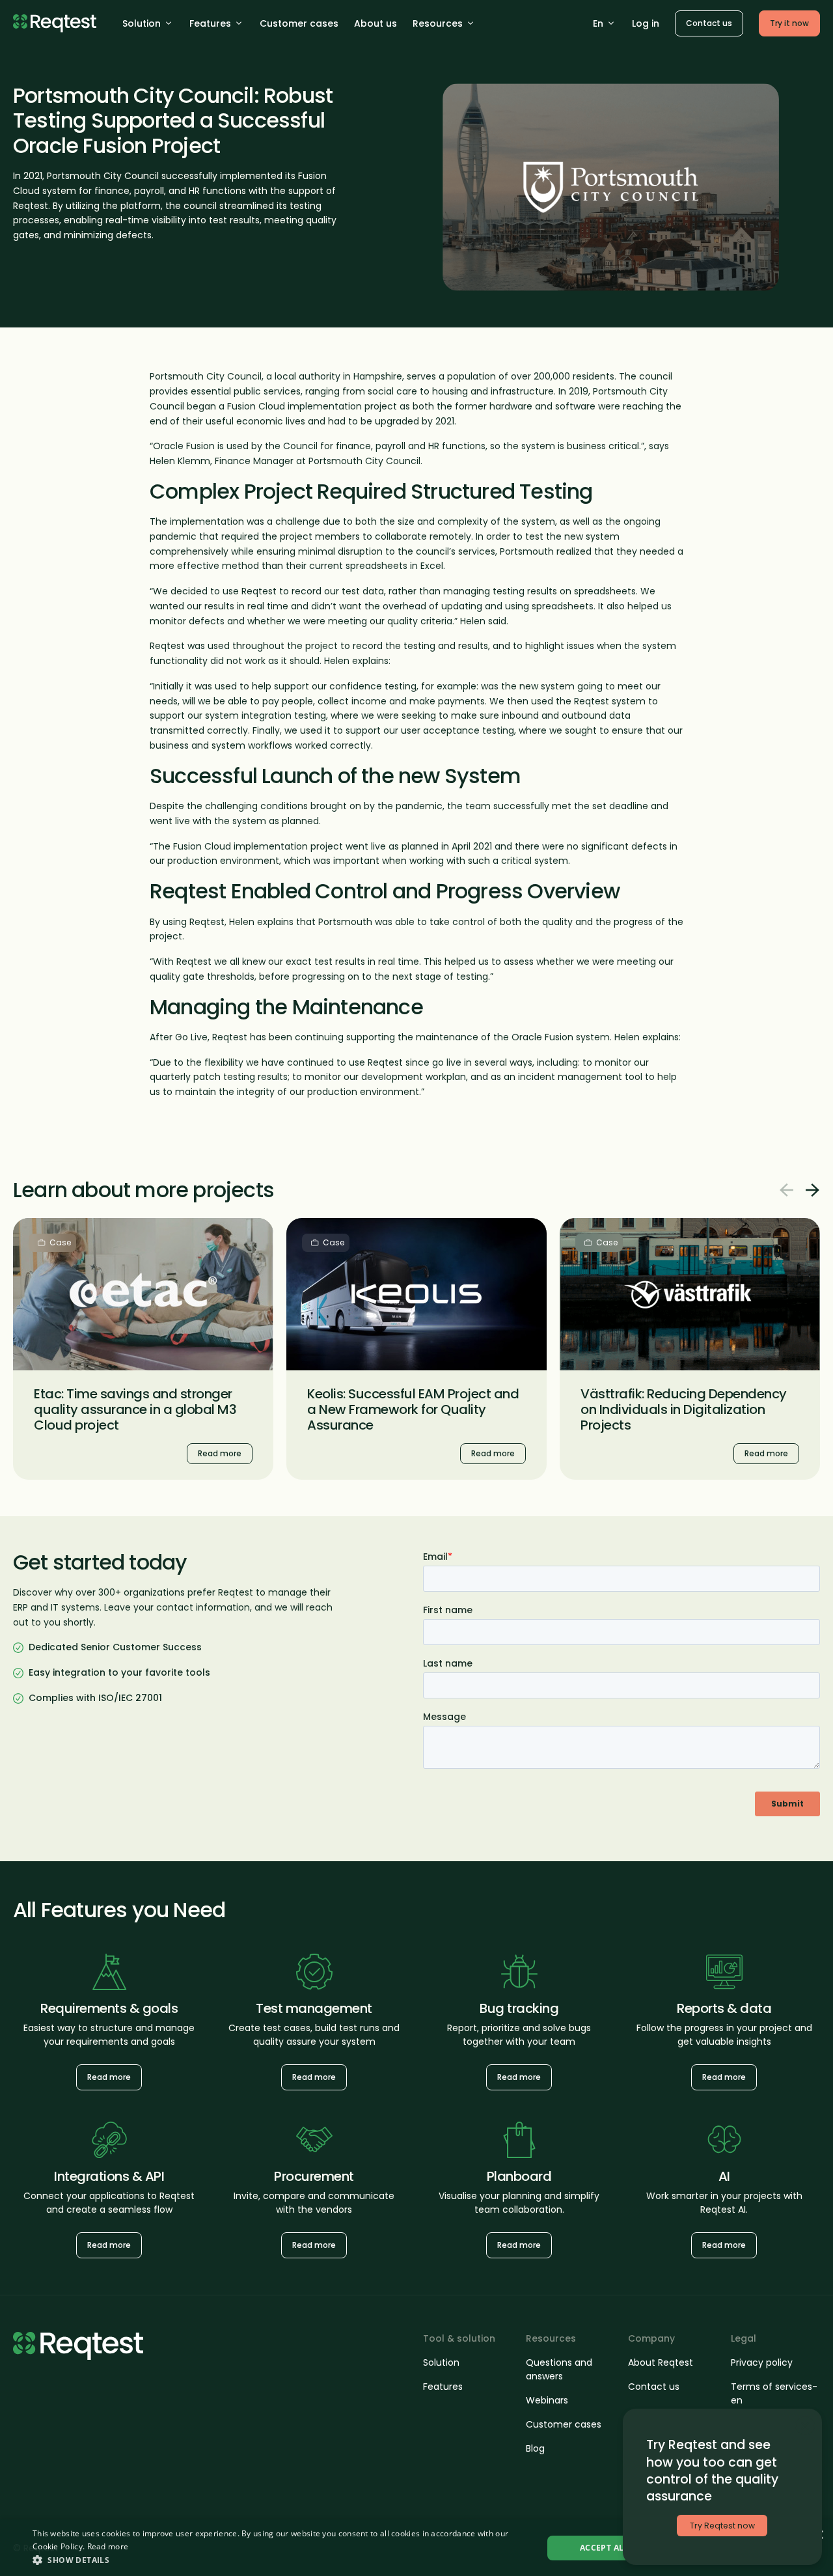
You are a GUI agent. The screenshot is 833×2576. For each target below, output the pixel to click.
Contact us (709, 23)
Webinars (547, 2400)
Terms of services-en (774, 2393)
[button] (280, 2560)
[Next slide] (812, 1190)
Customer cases (299, 23)
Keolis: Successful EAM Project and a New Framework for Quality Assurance (413, 1409)
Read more (41, 1226)
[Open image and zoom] (611, 187)
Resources (438, 23)
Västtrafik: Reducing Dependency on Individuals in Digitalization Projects (684, 1409)
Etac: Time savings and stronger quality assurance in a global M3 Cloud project (135, 1409)
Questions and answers (559, 2369)
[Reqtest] (55, 23)
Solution (142, 23)
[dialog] (416, 2548)
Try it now (789, 23)
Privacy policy (762, 2362)
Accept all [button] (604, 2548)
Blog (535, 2448)
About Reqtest (661, 2362)
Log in (646, 23)
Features (210, 23)
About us (376, 23)
